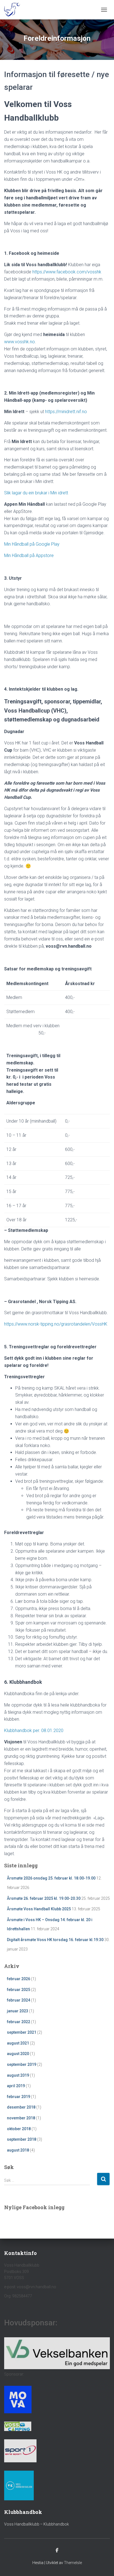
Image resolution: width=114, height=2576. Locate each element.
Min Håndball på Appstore (29, 555)
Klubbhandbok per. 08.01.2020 (34, 1731)
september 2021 (22, 2032)
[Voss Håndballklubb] (14, 10)
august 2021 (18, 2043)
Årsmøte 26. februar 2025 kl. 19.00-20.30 (44, 1898)
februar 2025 (19, 1990)
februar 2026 (19, 1979)
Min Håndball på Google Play (32, 544)
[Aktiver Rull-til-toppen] (103, 2565)
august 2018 (18, 2150)
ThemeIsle (73, 2563)
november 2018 (21, 2118)
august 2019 (18, 2075)
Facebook (57, 2550)
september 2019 (22, 2064)
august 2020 (18, 2054)
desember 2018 (21, 2107)
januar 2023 (18, 2011)
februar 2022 (19, 2022)
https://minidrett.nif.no (66, 412)
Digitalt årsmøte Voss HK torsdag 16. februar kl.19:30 (55, 1940)
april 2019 (16, 2086)
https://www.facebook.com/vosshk (67, 272)
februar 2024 (19, 2000)
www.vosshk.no (20, 342)
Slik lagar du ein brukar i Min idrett (36, 493)
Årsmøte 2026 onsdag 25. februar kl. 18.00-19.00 (51, 1878)
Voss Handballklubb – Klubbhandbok (37, 2524)
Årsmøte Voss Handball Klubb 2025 (39, 1909)
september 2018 (22, 2139)
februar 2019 (19, 2097)
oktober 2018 (19, 2129)
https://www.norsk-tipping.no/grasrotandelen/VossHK (56, 1324)
